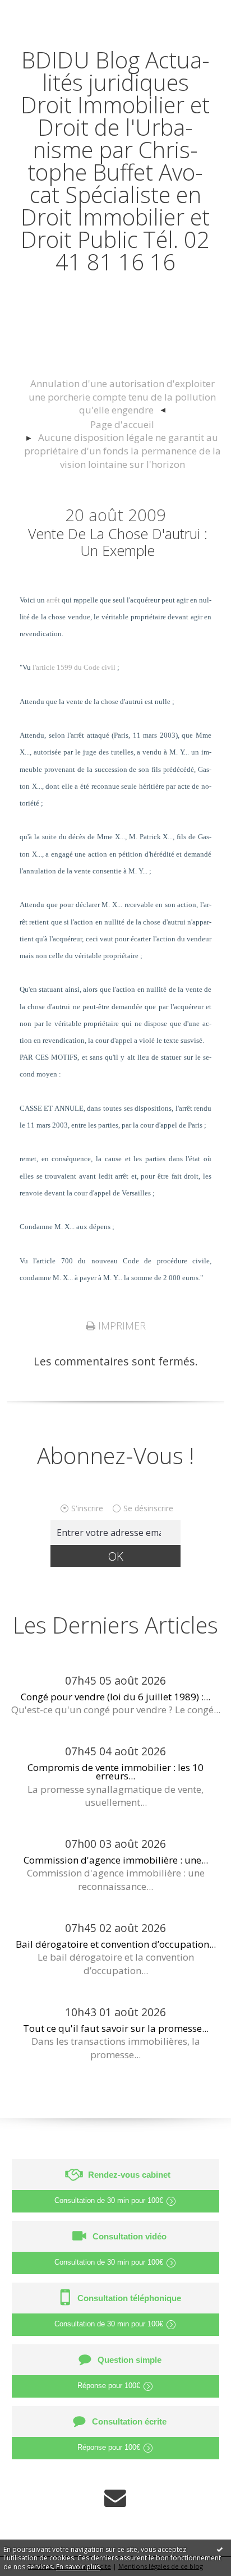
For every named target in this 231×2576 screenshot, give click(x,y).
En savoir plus (78, 2567)
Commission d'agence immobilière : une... (116, 1860)
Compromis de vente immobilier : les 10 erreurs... (115, 1772)
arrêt (53, 600)
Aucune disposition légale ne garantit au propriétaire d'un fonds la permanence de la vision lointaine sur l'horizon (123, 451)
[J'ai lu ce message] (220, 2549)
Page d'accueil (122, 424)
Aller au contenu (49, 12)
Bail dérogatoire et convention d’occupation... (116, 1944)
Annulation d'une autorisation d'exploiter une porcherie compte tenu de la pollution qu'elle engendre (122, 397)
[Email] (115, 2498)
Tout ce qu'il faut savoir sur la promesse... (116, 2028)
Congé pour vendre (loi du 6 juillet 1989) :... (115, 1697)
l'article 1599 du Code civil (74, 667)
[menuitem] (122, 397)
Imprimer (121, 1326)
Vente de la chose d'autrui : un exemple (118, 542)
